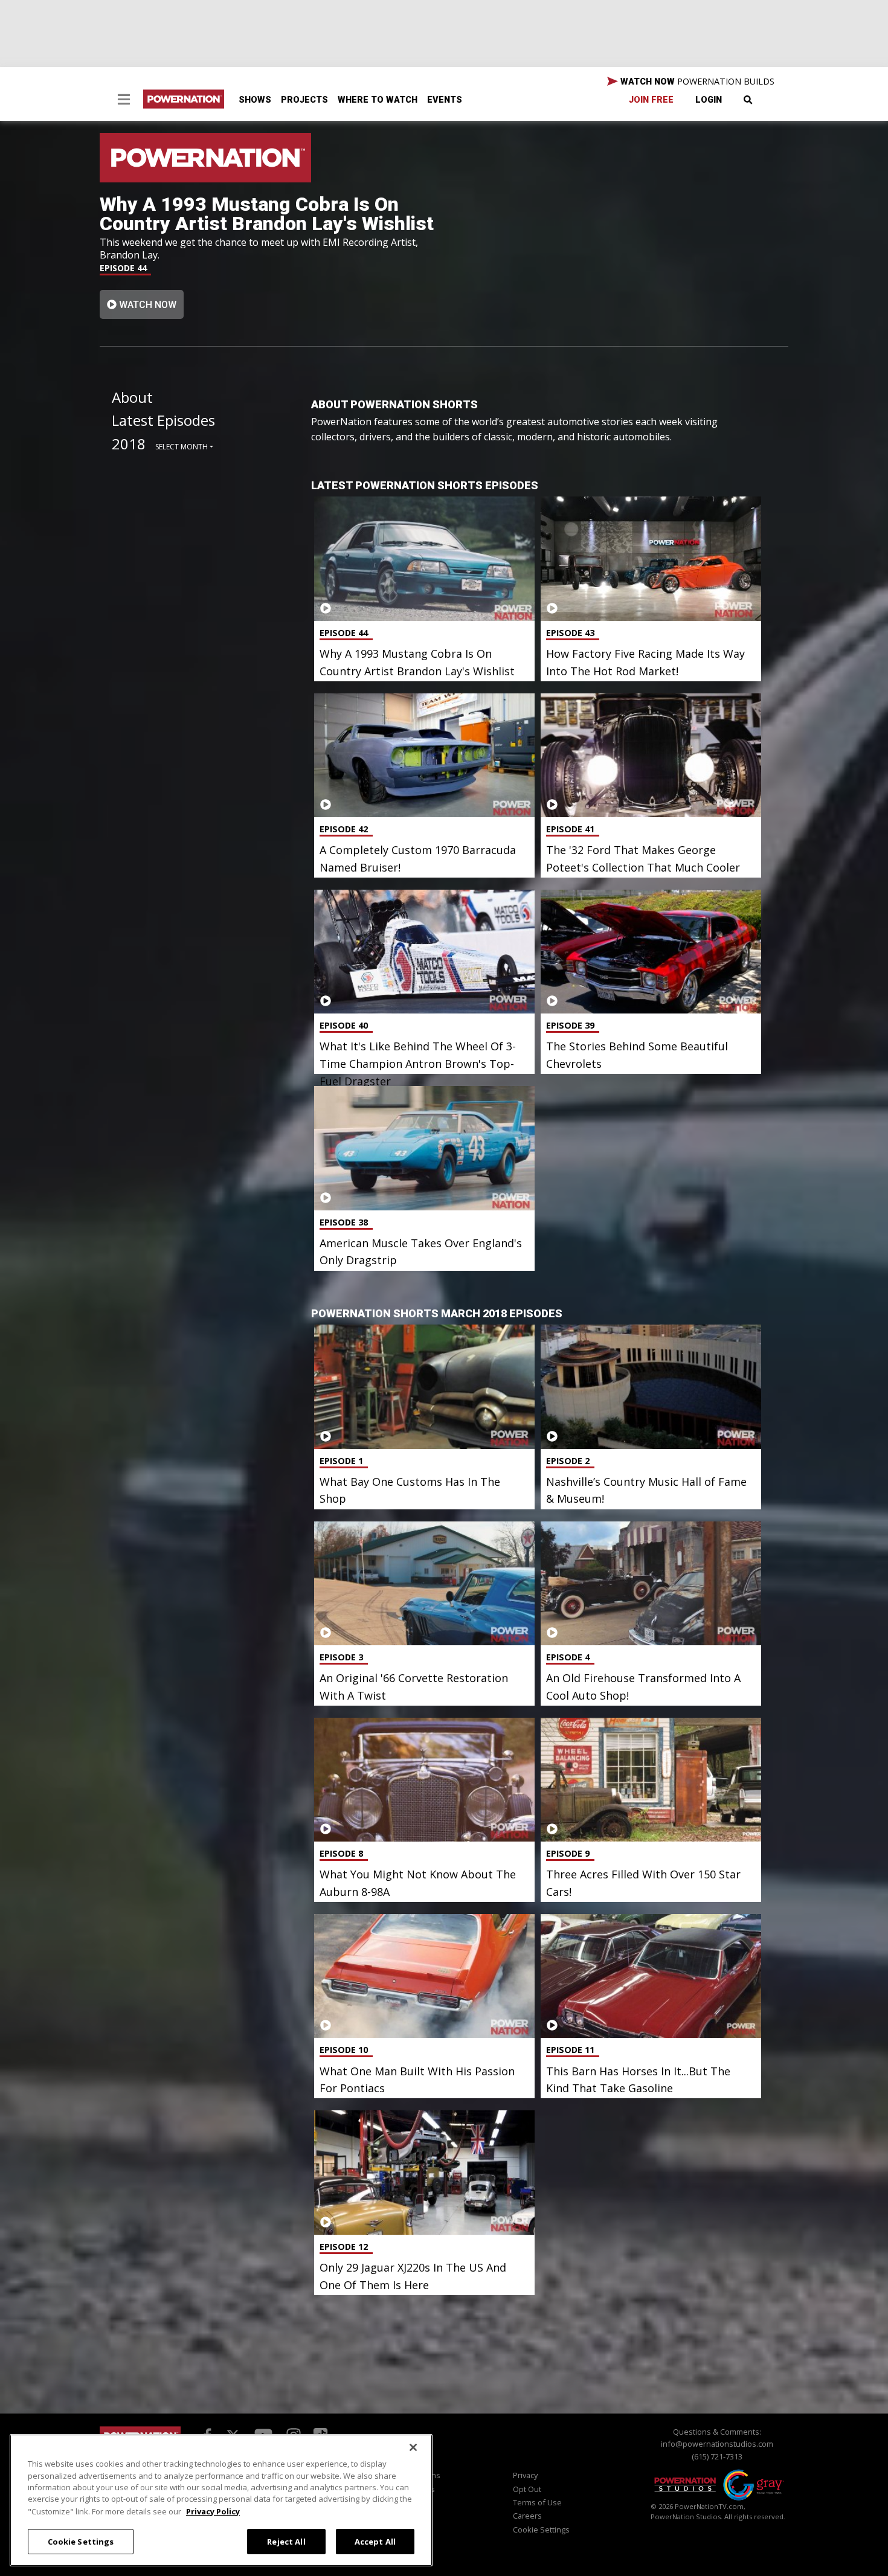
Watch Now (146, 305)
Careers (527, 2516)
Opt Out (527, 2489)
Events (445, 100)
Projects (304, 100)
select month (182, 447)
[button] (124, 101)
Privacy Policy (213, 2511)
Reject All (286, 2541)
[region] (221, 2500)
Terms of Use (537, 2502)
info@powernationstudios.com (717, 2444)
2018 (129, 444)
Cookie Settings (81, 2541)
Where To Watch (378, 100)
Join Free (651, 100)
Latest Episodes (163, 420)
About (132, 397)
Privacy (525, 2475)
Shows (255, 100)
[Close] (413, 2447)
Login (709, 100)
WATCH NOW (696, 81)
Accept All (375, 2541)
